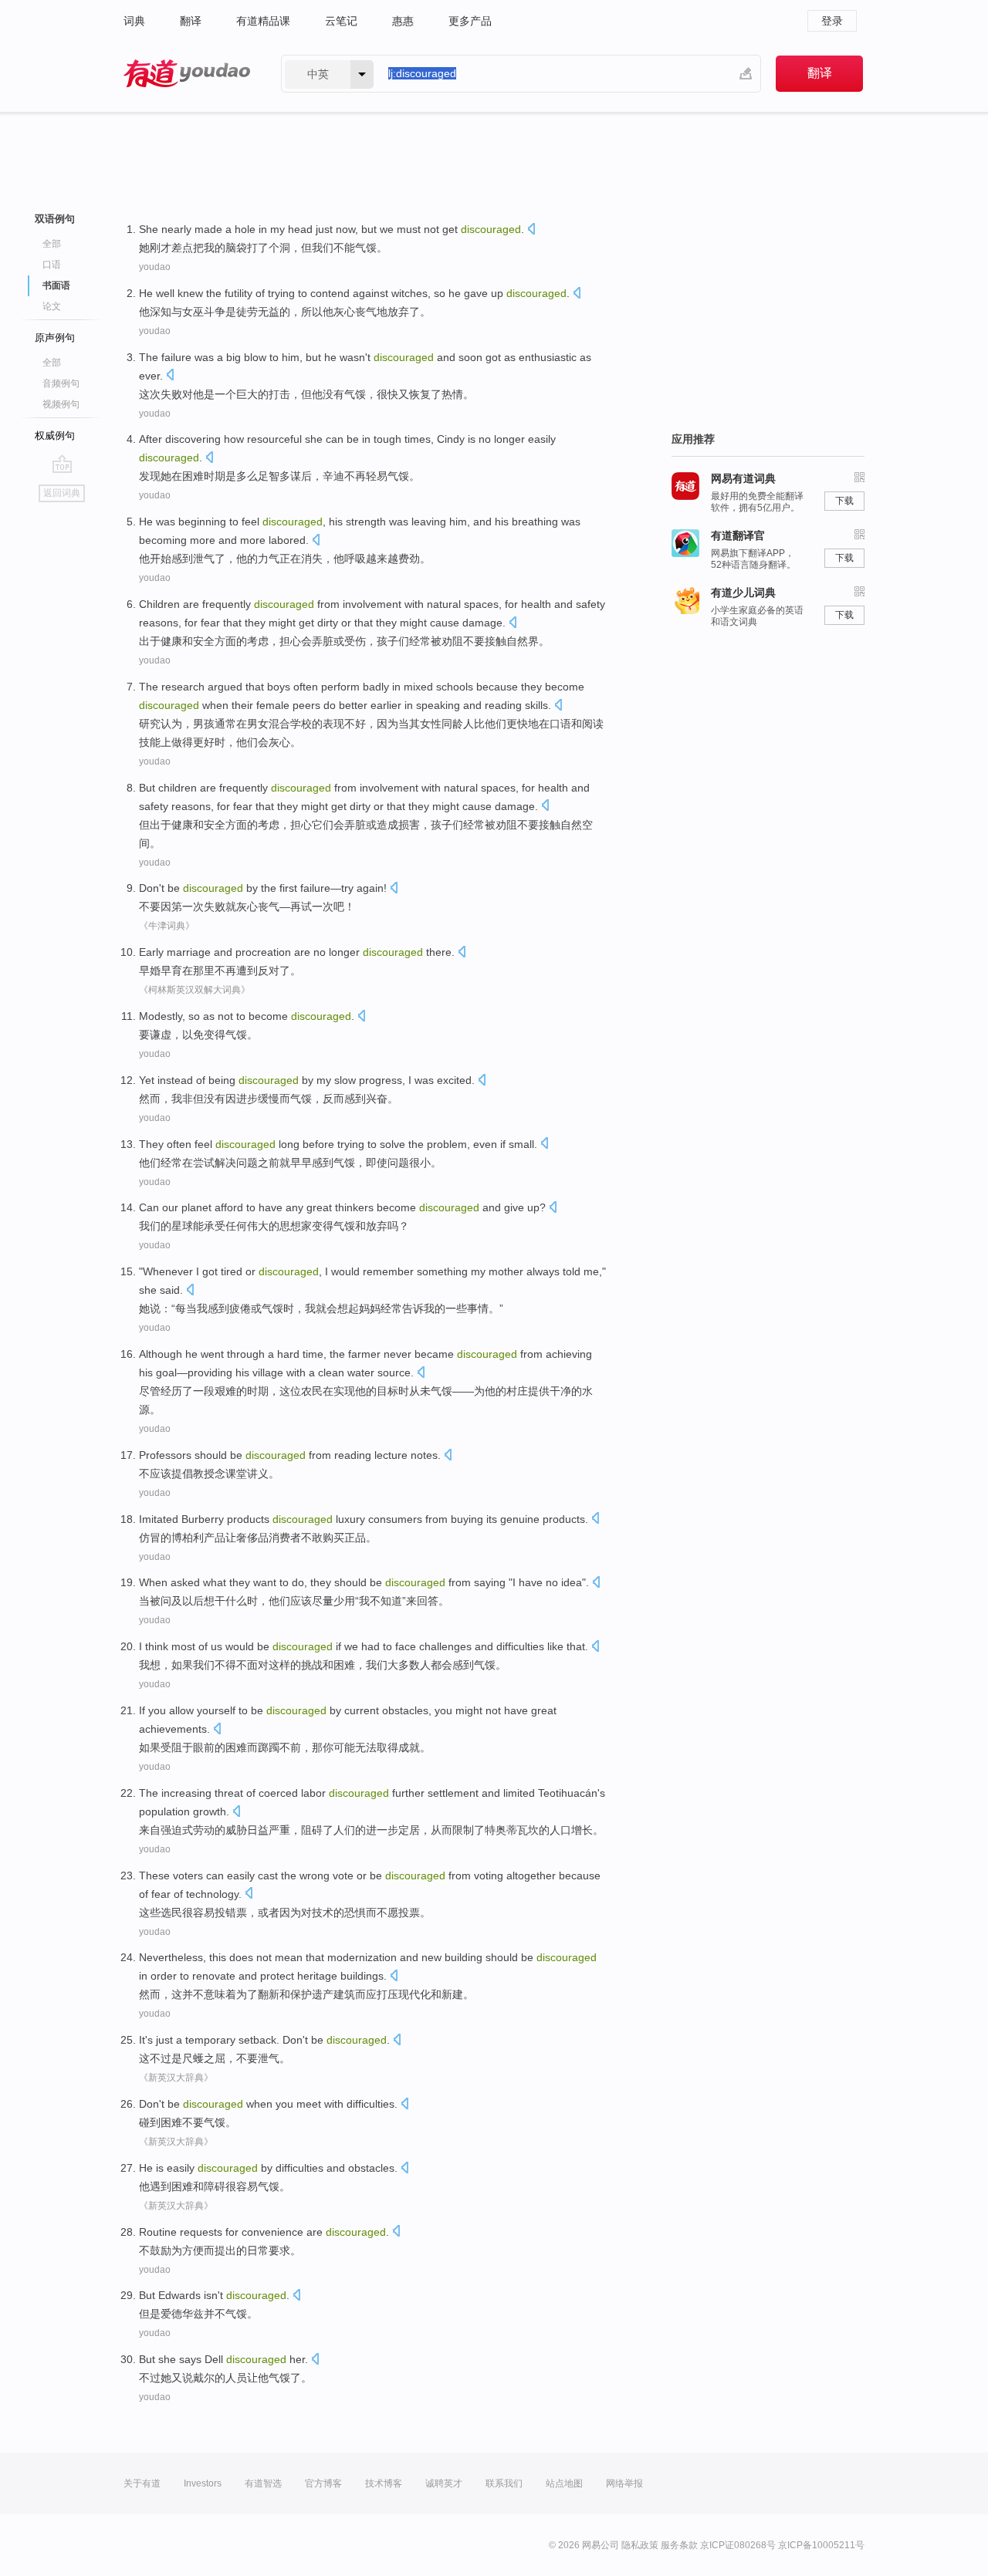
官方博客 (323, 2483)
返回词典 (62, 493)
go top (62, 464)
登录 (832, 21)
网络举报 (624, 2483)
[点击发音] (531, 230)
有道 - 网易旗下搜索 (187, 74)
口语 (52, 265)
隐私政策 (640, 2545)
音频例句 (61, 383)
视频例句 (61, 404)
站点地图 (564, 2483)
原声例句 (55, 338)
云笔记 (341, 21)
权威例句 (55, 436)
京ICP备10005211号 (821, 2545)
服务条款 (679, 2545)
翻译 (191, 21)
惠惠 (403, 21)
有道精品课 (263, 21)
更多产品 (470, 21)
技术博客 (384, 2483)
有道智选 (263, 2483)
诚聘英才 (444, 2483)
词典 (134, 21)
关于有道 (142, 2483)
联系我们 (504, 2483)
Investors (203, 2483)
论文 (52, 306)
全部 (52, 244)
